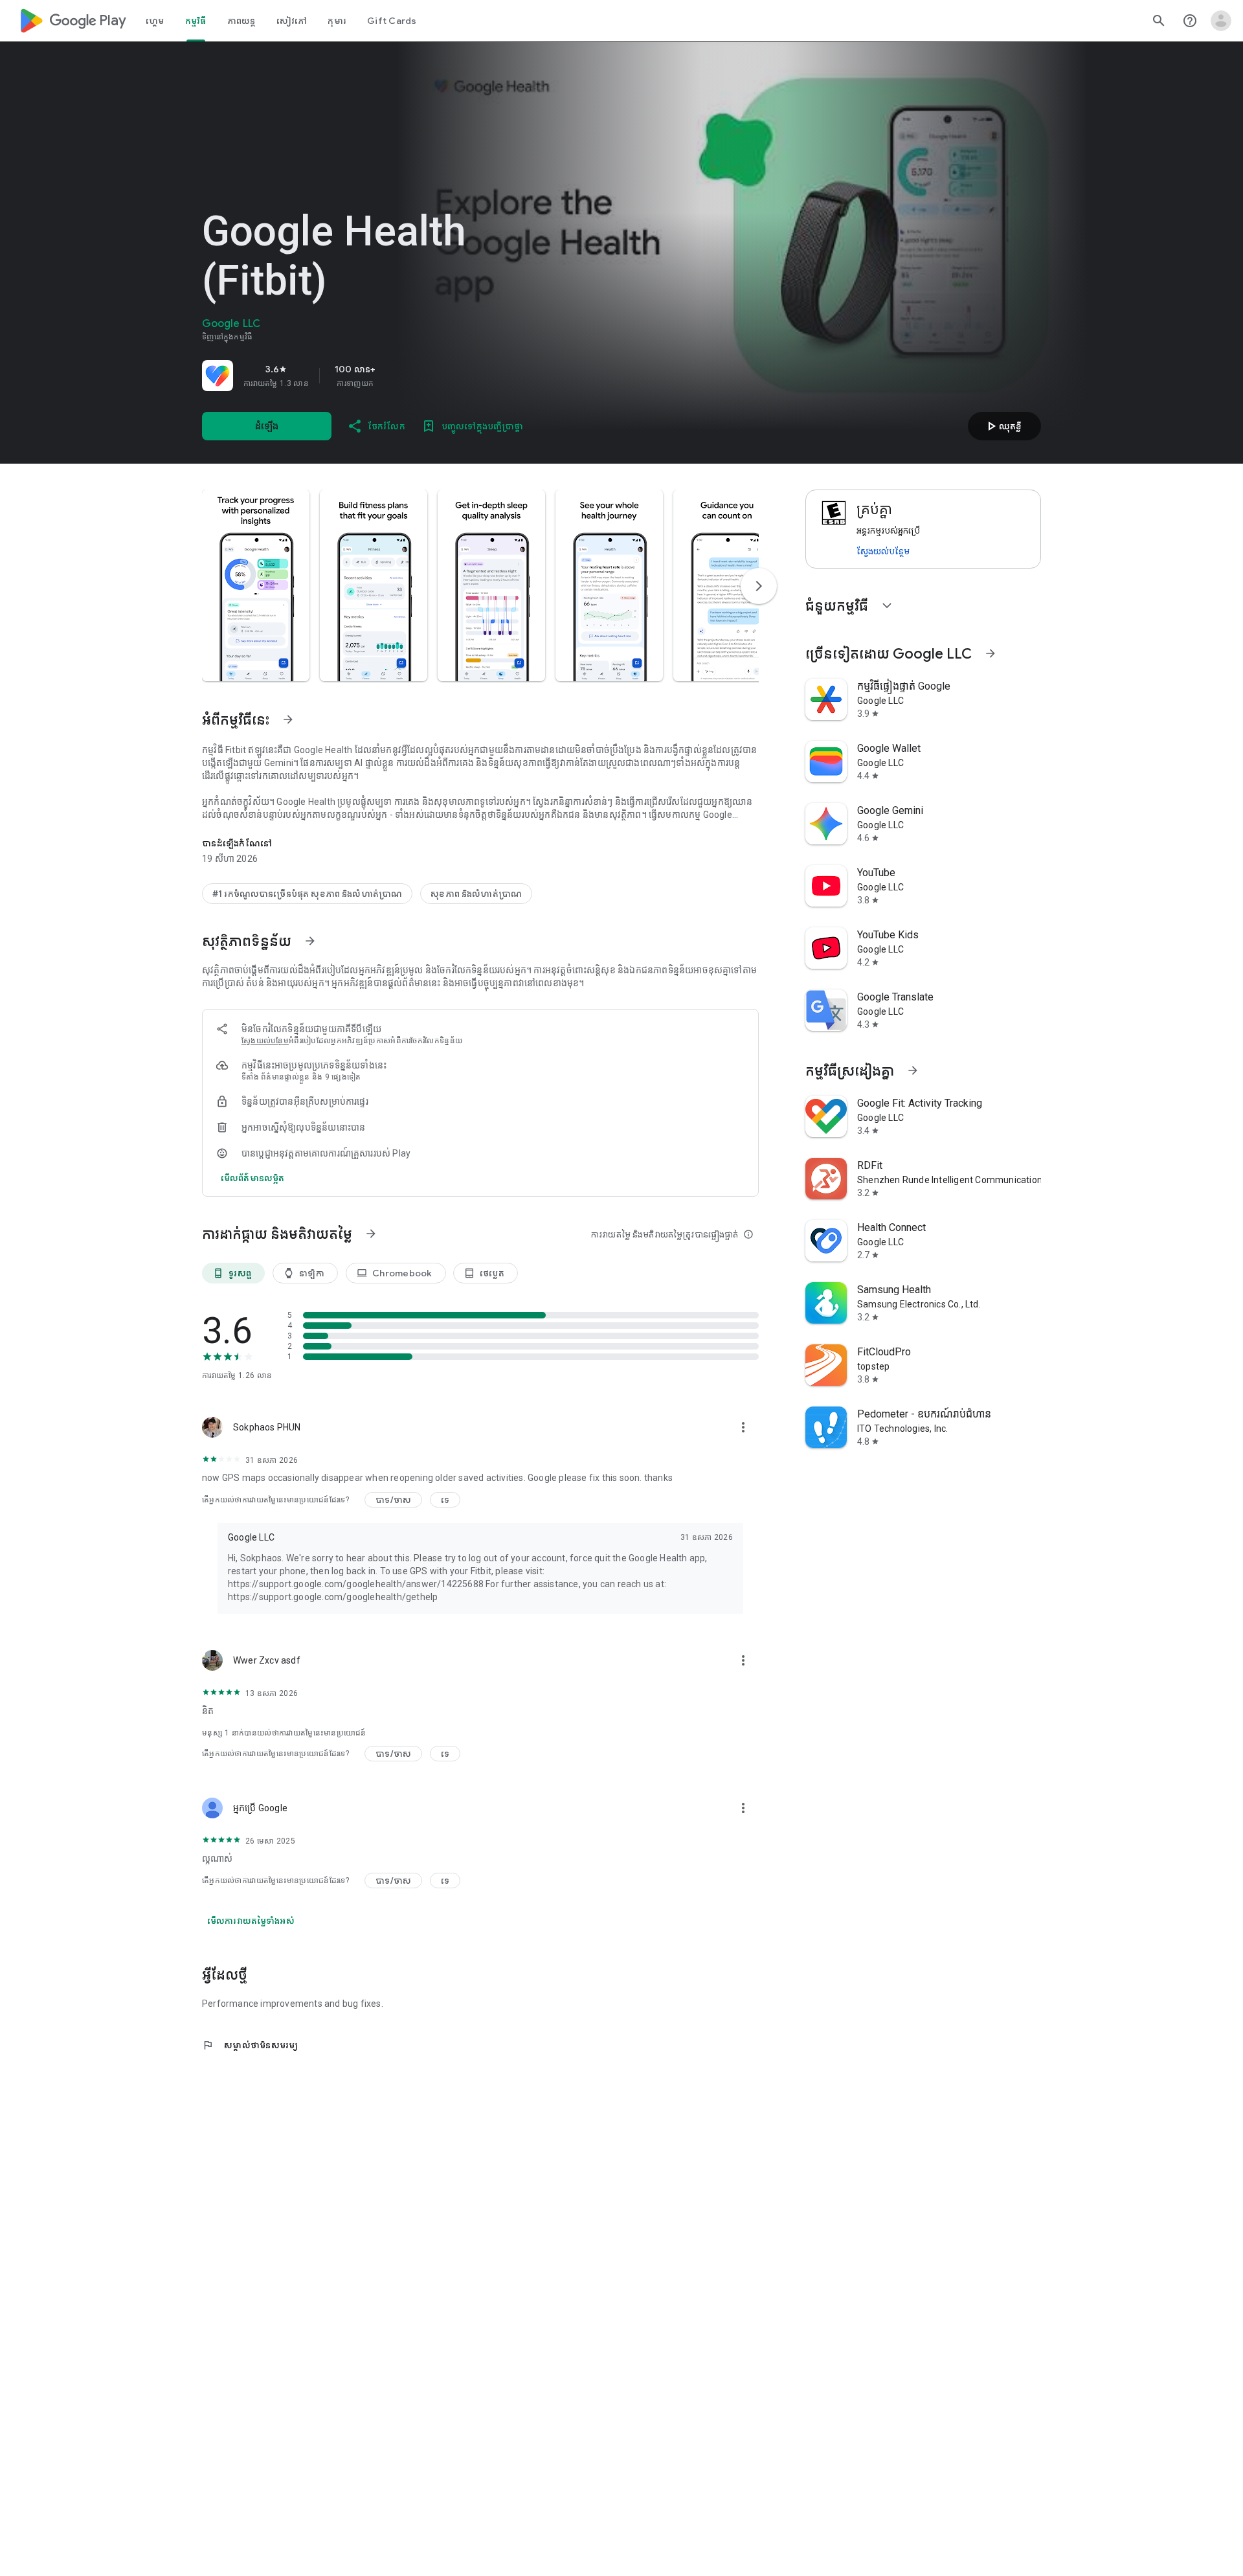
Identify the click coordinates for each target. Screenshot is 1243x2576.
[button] (256, 585)
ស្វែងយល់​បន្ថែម (265, 1041)
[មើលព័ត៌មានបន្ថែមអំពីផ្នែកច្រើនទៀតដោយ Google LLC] (991, 653)
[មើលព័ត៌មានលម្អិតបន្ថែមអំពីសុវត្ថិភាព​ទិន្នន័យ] (252, 1178)
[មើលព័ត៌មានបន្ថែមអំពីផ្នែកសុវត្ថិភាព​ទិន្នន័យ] (310, 941)
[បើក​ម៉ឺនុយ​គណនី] (1221, 21)
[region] (383, 376)
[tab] (155, 21)
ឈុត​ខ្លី (1002, 426)
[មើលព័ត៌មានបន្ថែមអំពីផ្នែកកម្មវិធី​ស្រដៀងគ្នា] (913, 1070)
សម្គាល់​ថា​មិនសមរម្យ (250, 2045)
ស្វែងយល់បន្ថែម (883, 551)
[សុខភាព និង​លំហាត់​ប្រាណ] (476, 894)
